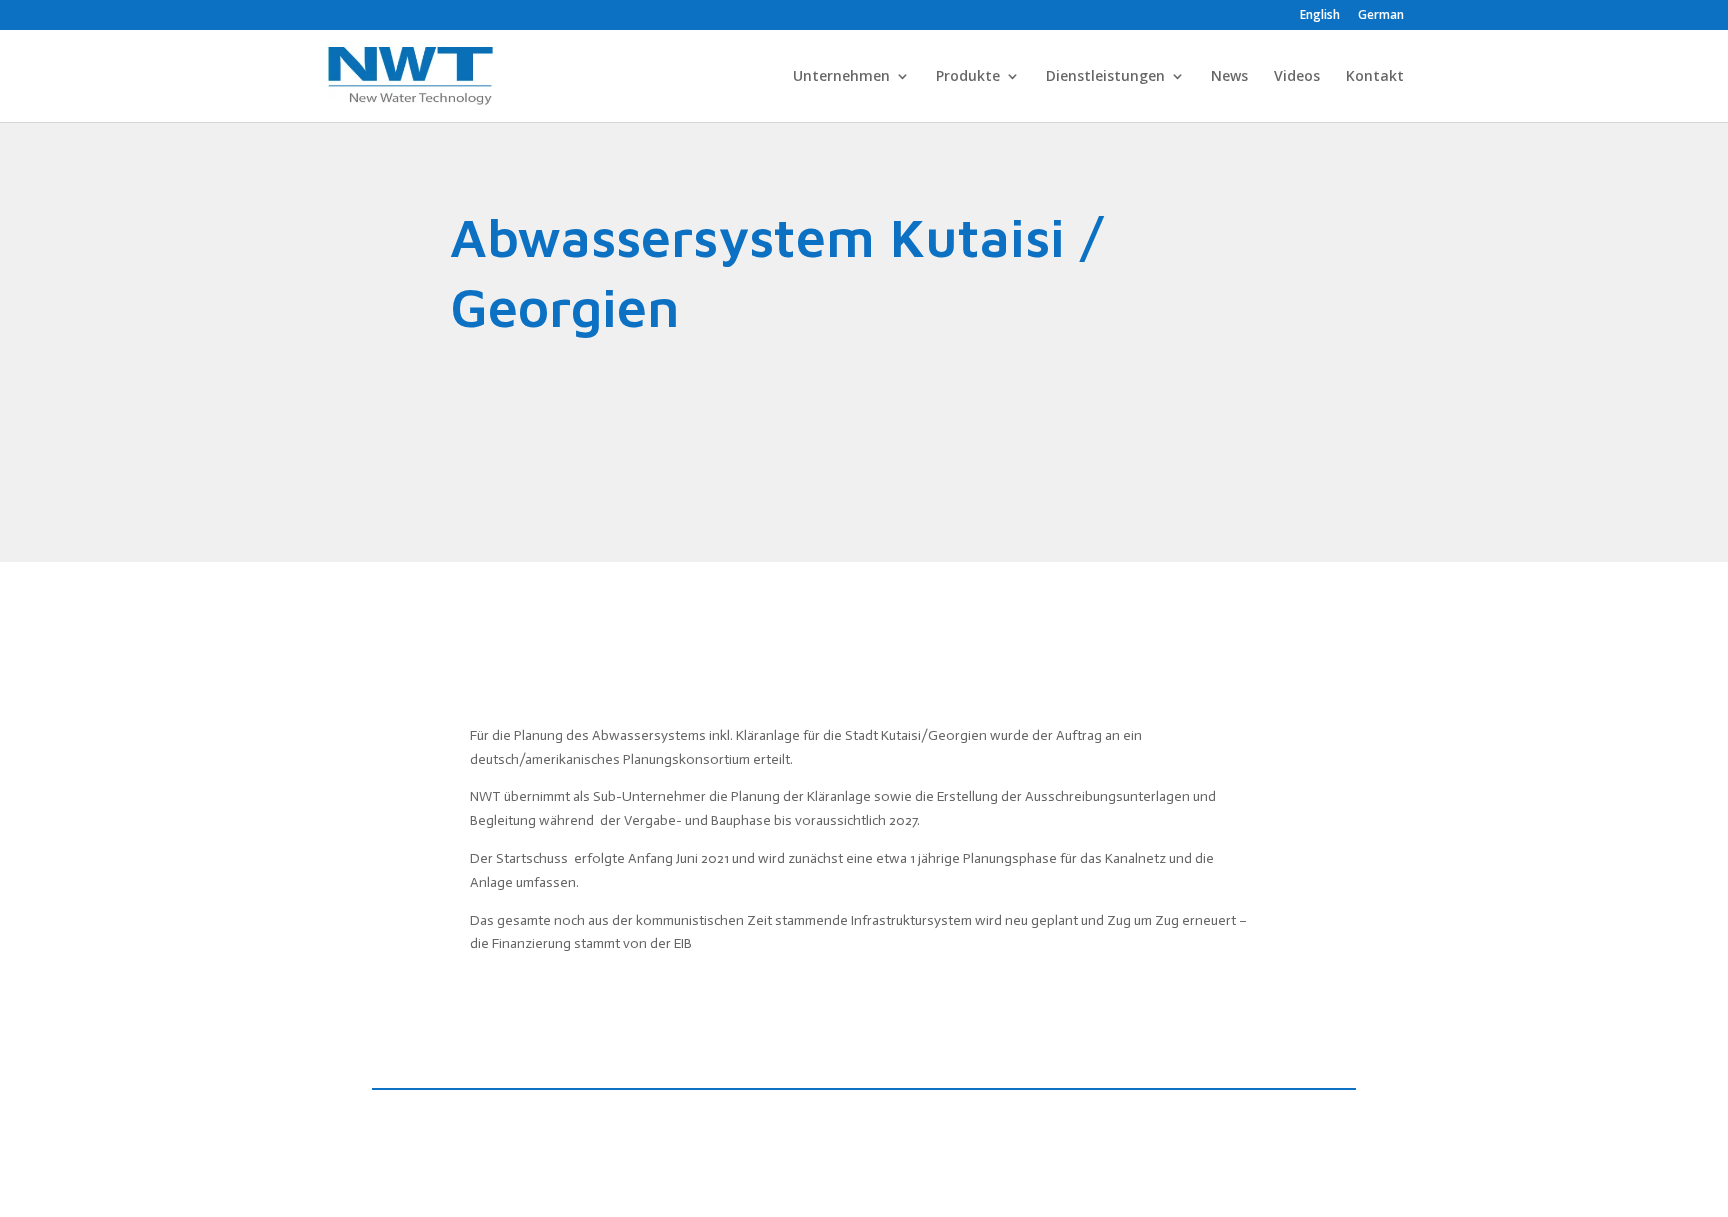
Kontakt (1375, 77)
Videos (1297, 77)
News (1229, 77)
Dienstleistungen (1105, 77)
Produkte (968, 77)
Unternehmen (841, 77)
